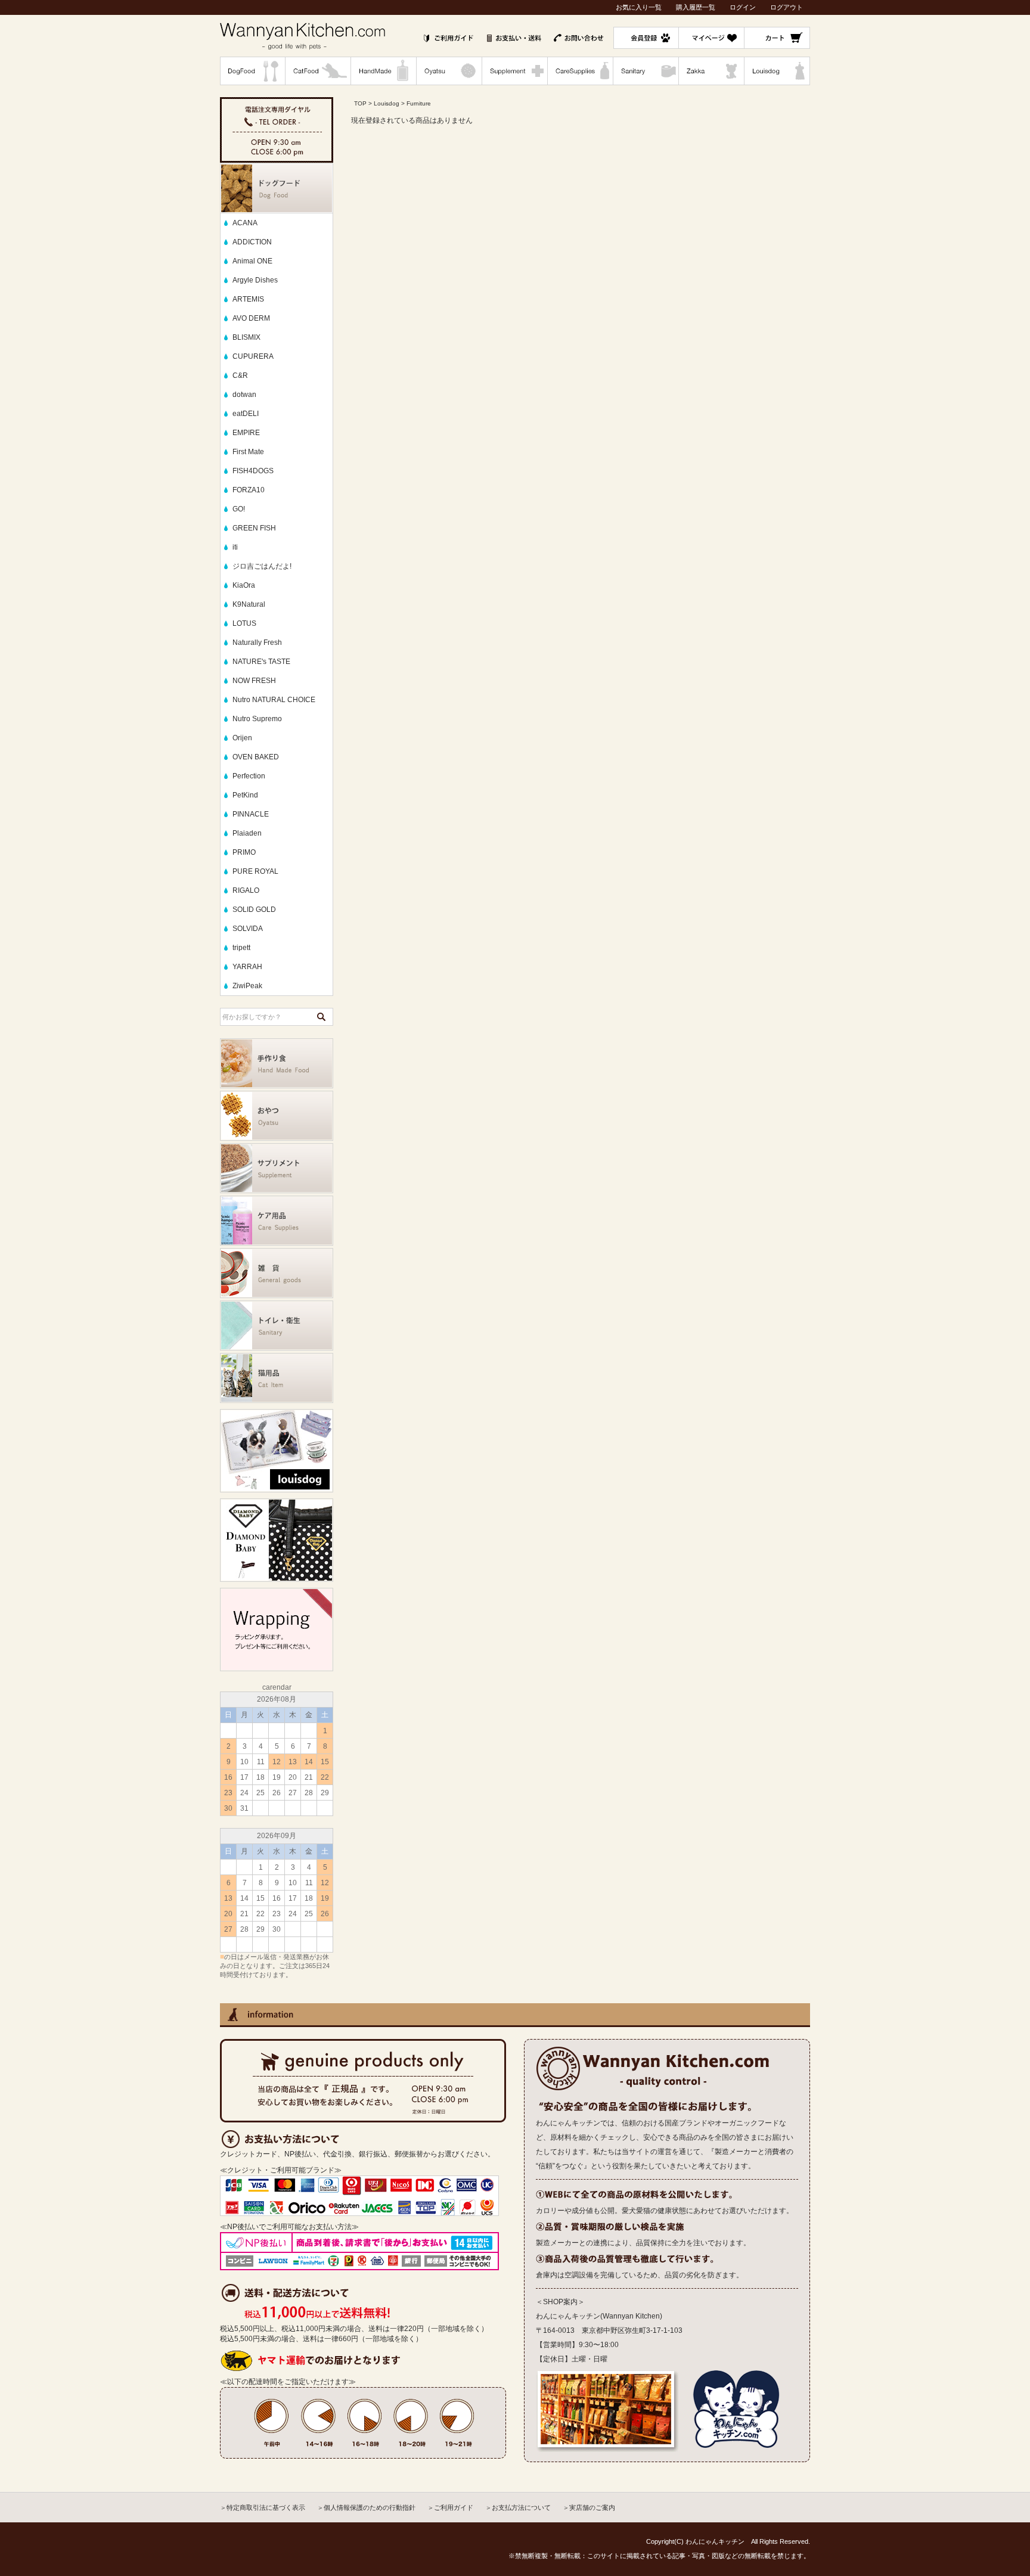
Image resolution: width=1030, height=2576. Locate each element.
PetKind (245, 795)
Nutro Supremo (257, 719)
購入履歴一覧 (696, 7)
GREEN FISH (254, 528)
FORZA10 (249, 490)
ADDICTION (252, 242)
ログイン (743, 7)
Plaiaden (247, 833)
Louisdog (387, 103)
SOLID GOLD (254, 910)
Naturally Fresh (257, 643)
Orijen (242, 738)
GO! (239, 509)
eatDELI (246, 414)
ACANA (245, 223)
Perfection (249, 776)
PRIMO (244, 852)
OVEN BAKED (256, 757)
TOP (360, 103)
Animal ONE (252, 261)
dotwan (244, 395)
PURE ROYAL (255, 871)
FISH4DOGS (253, 471)
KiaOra (244, 585)
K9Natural (249, 604)
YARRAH (247, 967)
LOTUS (244, 623)
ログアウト (787, 7)
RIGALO (246, 890)
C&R (240, 375)
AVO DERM (251, 318)
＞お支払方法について (518, 2507)
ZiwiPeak (247, 986)
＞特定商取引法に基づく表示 (263, 2507)
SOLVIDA (248, 929)
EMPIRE (246, 433)
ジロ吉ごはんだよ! (262, 566)
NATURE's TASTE (261, 662)
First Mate (248, 452)
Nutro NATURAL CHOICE (274, 700)
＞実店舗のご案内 (589, 2507)
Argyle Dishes (255, 280)
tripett (241, 948)
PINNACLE (251, 814)
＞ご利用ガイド (450, 2507)
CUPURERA (253, 356)
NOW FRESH (254, 681)
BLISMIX (246, 337)
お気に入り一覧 (639, 7)
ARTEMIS (248, 299)
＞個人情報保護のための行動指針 (366, 2507)
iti (235, 547)
